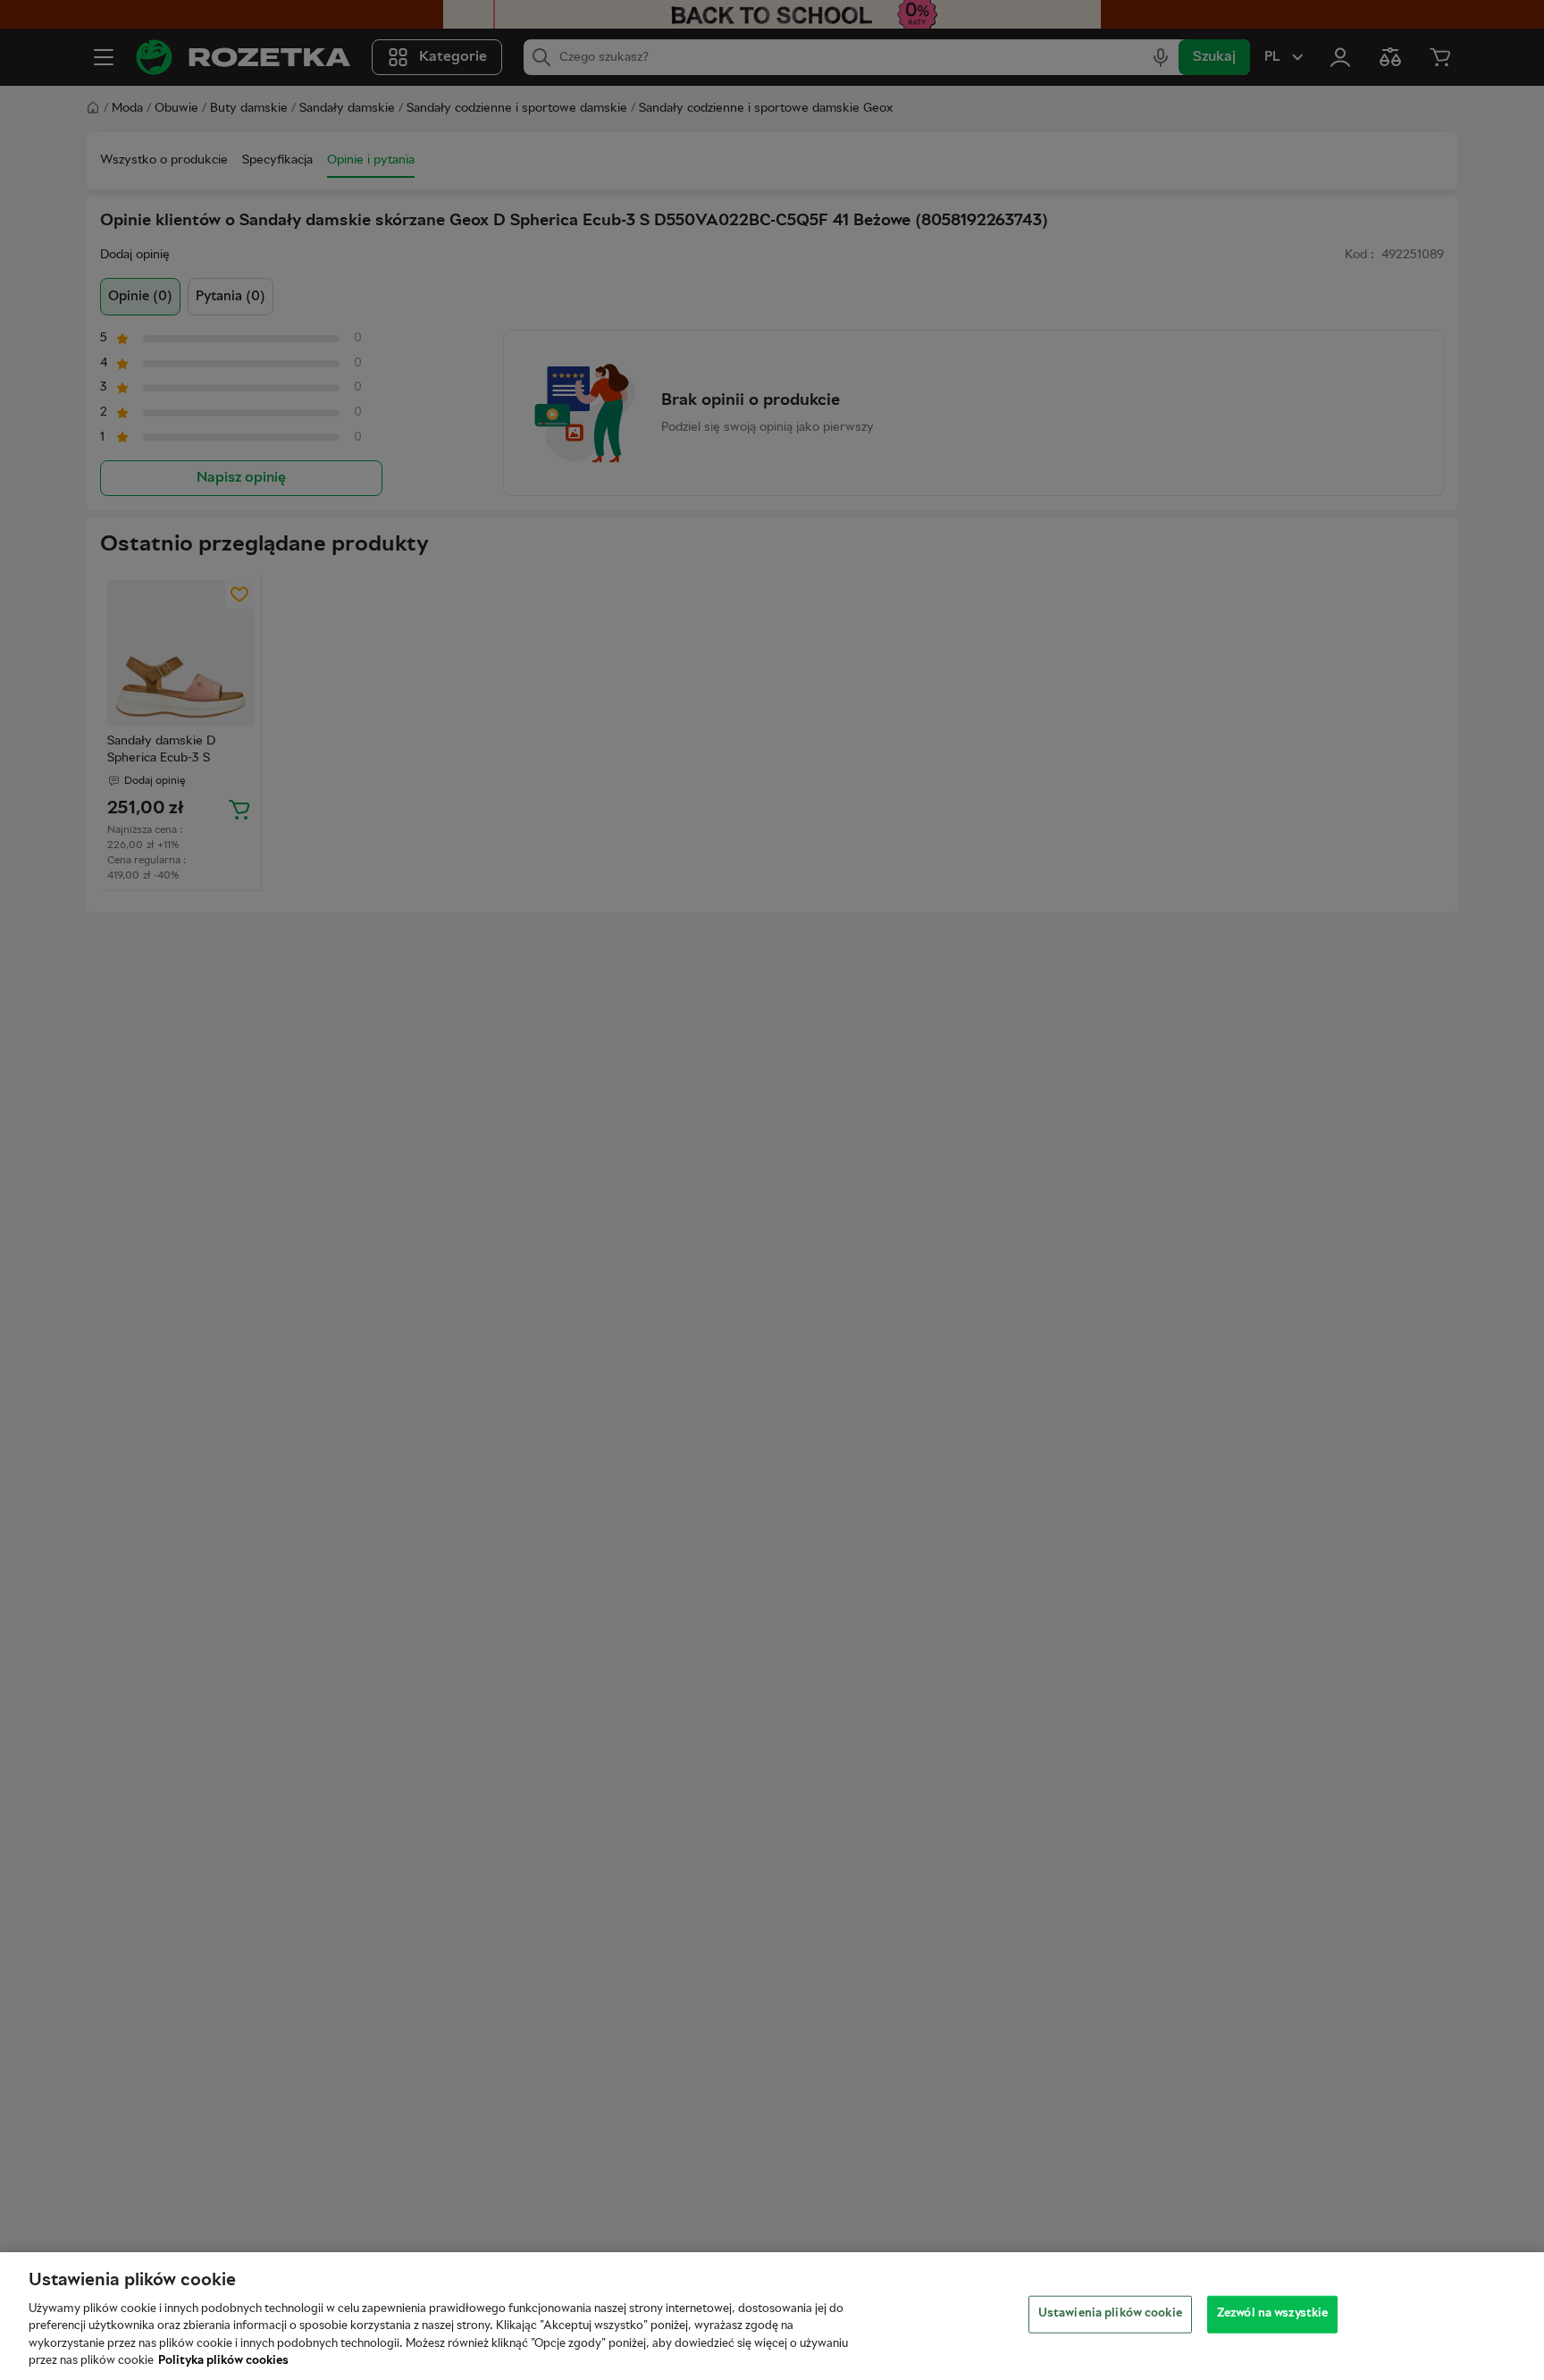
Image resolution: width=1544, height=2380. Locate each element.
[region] (772, 2316)
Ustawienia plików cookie (1110, 2314)
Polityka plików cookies (223, 2361)
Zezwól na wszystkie (1272, 2314)
